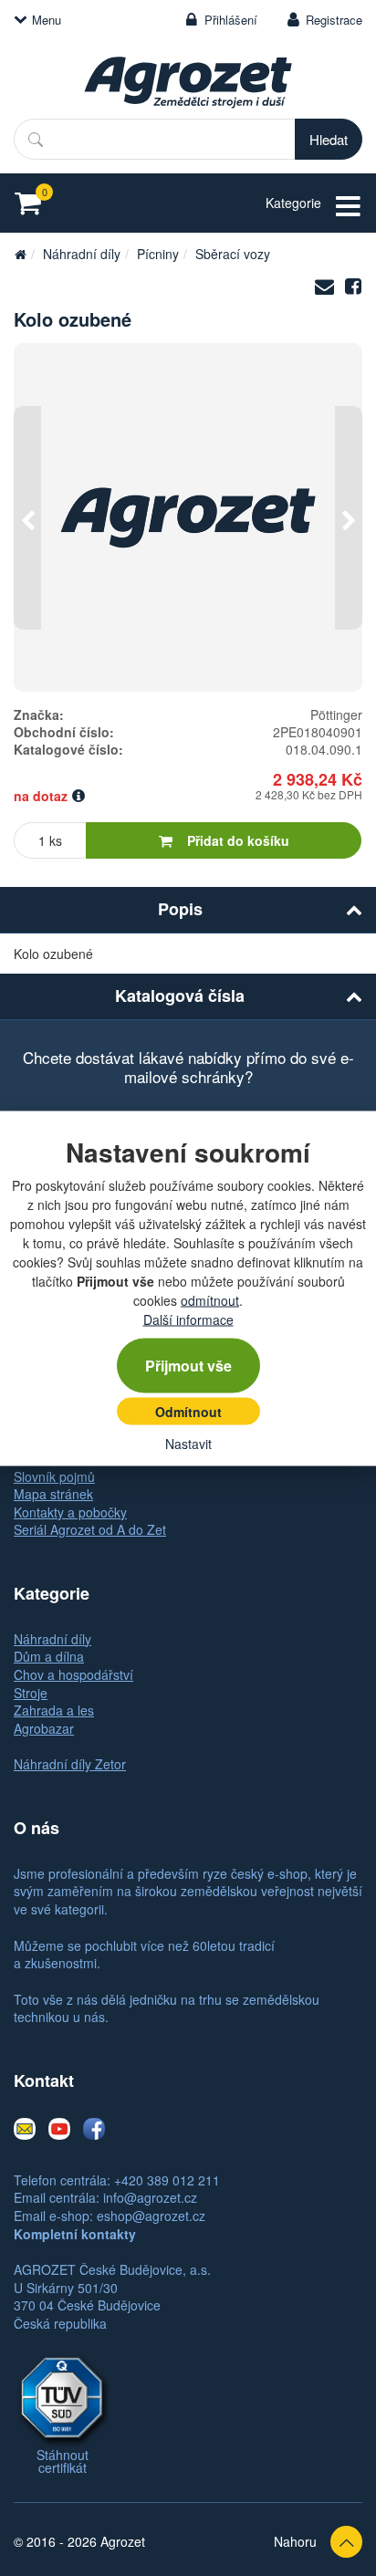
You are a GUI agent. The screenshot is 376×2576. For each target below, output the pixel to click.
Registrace (334, 20)
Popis (180, 909)
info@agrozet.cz (150, 2197)
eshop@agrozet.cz (151, 2216)
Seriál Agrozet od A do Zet (90, 1529)
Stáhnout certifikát (63, 2461)
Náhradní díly (82, 254)
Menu (47, 20)
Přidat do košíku (238, 840)
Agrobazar (44, 1728)
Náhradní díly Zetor (70, 1764)
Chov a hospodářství (73, 1674)
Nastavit (188, 1443)
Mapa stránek (53, 1494)
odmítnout (210, 1299)
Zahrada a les (54, 1710)
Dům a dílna (49, 1656)
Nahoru (295, 2541)
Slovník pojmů (54, 1476)
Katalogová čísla (180, 996)
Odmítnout (188, 1411)
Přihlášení (231, 20)
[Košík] (33, 203)
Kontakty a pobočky (70, 1512)
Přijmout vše (188, 1365)
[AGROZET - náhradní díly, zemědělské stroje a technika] (20, 254)
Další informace (188, 1319)
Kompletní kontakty (75, 2234)
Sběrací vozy (233, 254)
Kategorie (293, 203)
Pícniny (158, 254)
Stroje (31, 1693)
